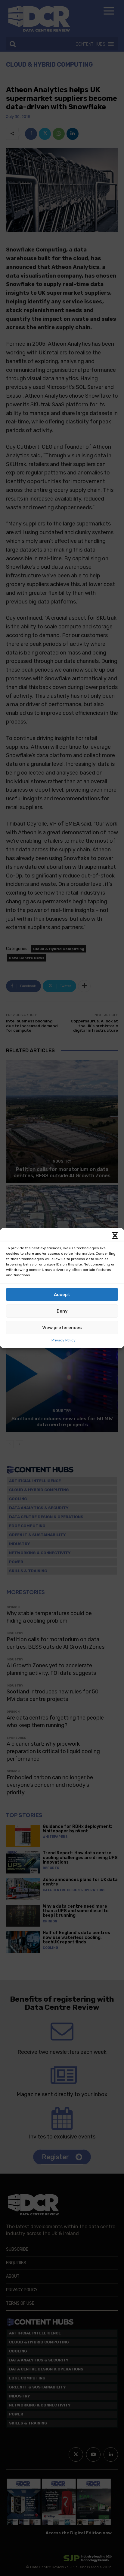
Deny (62, 1311)
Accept (62, 1295)
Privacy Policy (64, 1340)
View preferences (62, 1328)
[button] (115, 1235)
